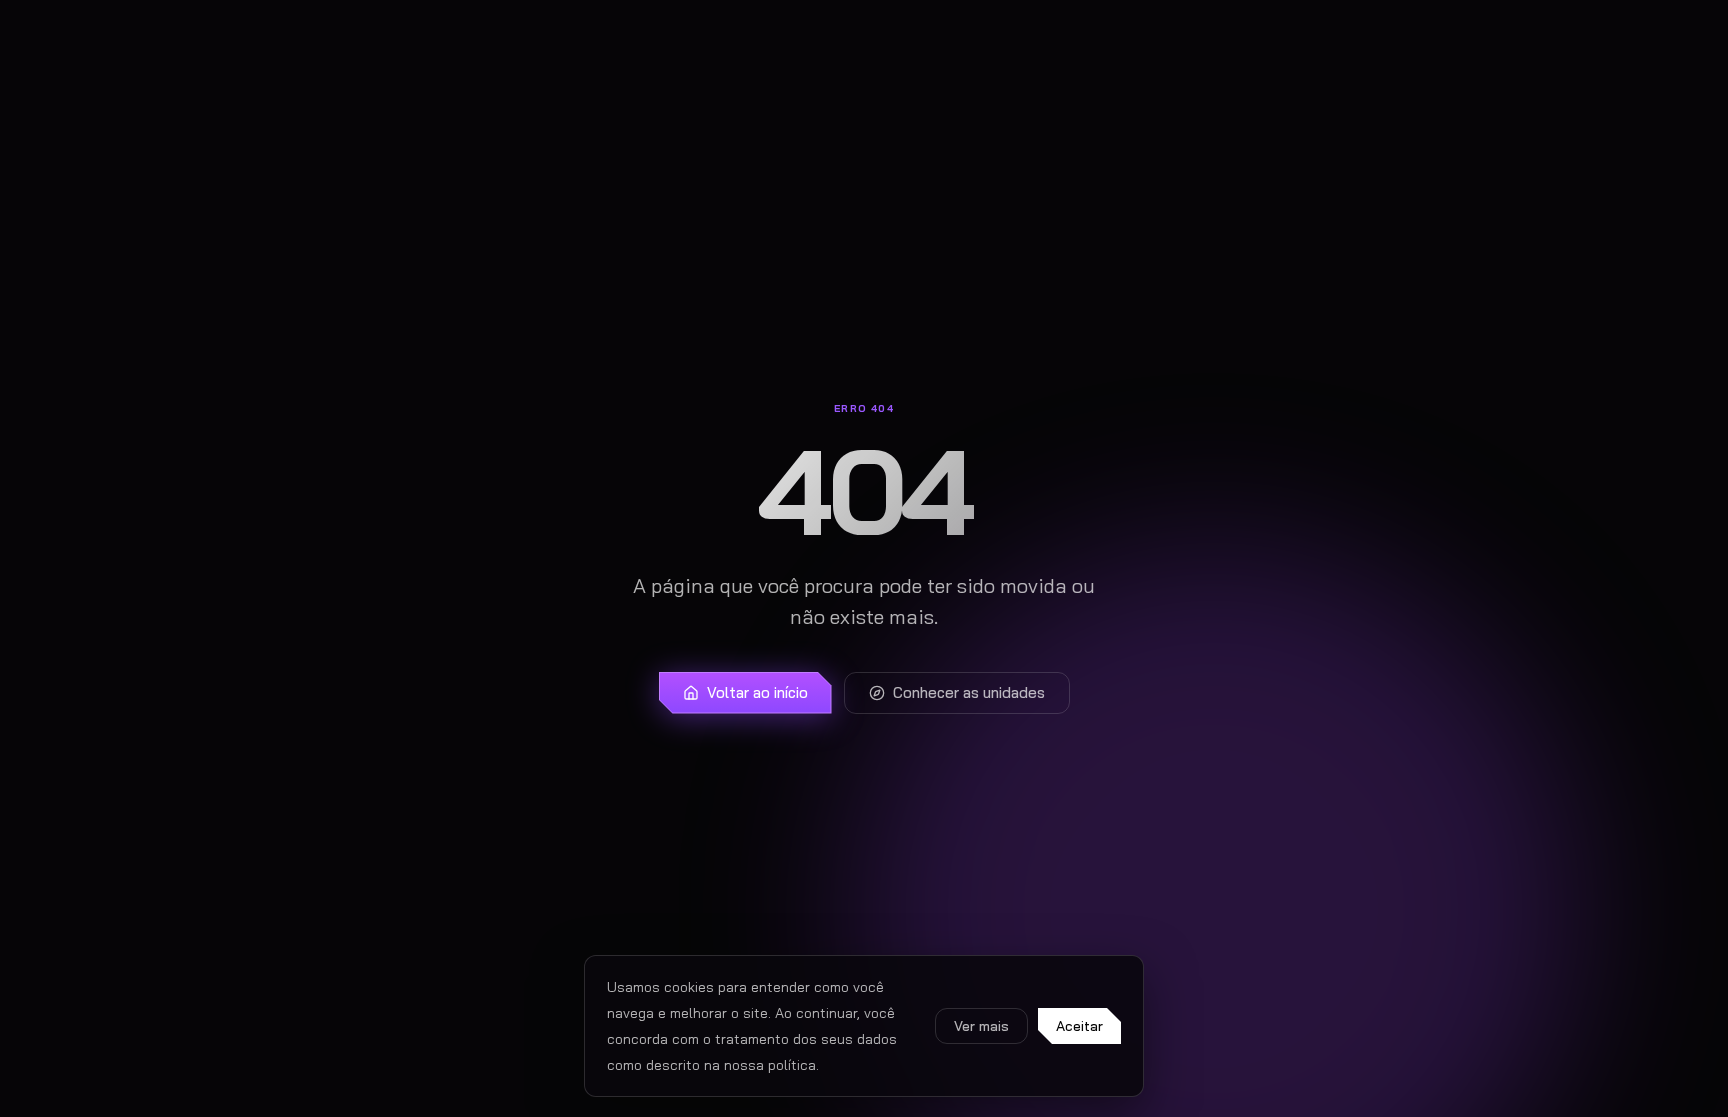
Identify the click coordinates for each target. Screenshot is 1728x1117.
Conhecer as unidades (969, 692)
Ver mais (981, 1026)
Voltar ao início (757, 692)
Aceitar (1079, 1026)
